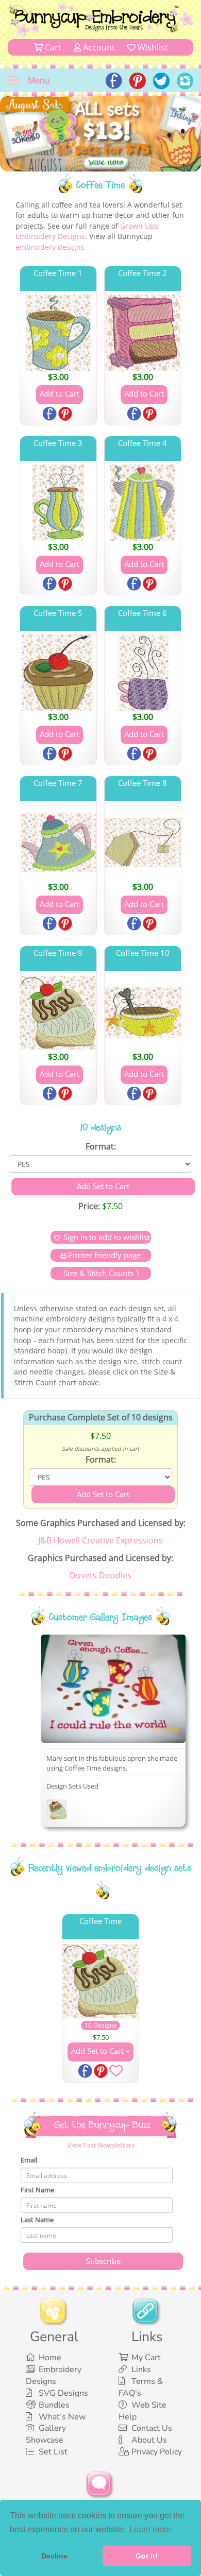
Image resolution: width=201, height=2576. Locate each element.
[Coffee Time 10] (143, 1012)
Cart (52, 47)
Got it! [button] (147, 2556)
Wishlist (152, 47)
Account (98, 47)
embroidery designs (50, 247)
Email (29, 2160)
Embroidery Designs (54, 2375)
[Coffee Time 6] (143, 673)
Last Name (37, 2220)
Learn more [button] (150, 2529)
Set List (53, 2452)
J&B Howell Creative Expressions (100, 1540)
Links (141, 2369)
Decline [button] (54, 2556)
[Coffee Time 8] (143, 843)
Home (50, 2358)
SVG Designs (63, 2393)
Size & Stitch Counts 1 (101, 1273)
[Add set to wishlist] (116, 2073)
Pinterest (66, 415)
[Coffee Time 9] (58, 1012)
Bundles (54, 2405)
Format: (101, 1146)
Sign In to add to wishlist (107, 1237)
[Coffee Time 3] (58, 503)
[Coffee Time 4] (143, 503)
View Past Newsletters (101, 2145)
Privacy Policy (157, 2452)
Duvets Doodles (100, 1575)
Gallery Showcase (46, 2434)
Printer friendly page (104, 1255)
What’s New (62, 2417)
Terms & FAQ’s (141, 2387)
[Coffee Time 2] (143, 333)
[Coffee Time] (57, 1811)
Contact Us (152, 2428)
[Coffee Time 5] (58, 673)
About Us (149, 2440)
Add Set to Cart (98, 2051)
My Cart (146, 2358)
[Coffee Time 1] (58, 333)
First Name (37, 2190)
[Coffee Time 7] (58, 843)
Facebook (51, 415)
